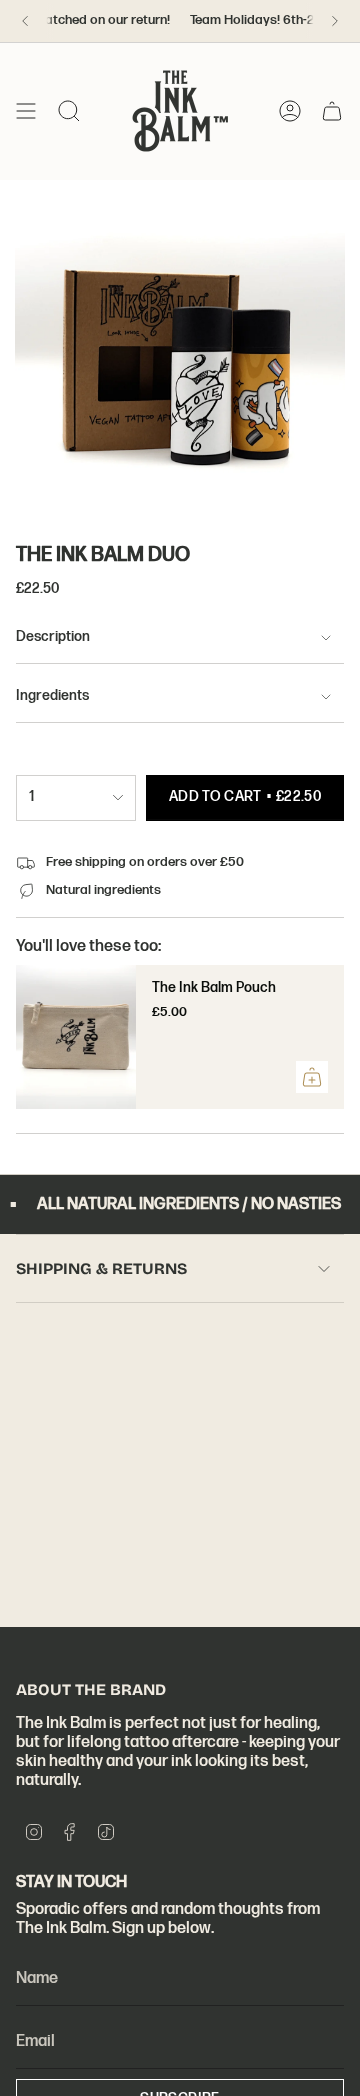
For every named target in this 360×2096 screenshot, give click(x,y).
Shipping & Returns (101, 1268)
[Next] (335, 21)
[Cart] (332, 111)
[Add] (312, 1077)
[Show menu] (26, 111)
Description (53, 637)
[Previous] (25, 21)
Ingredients (52, 696)
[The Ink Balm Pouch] (76, 1037)
